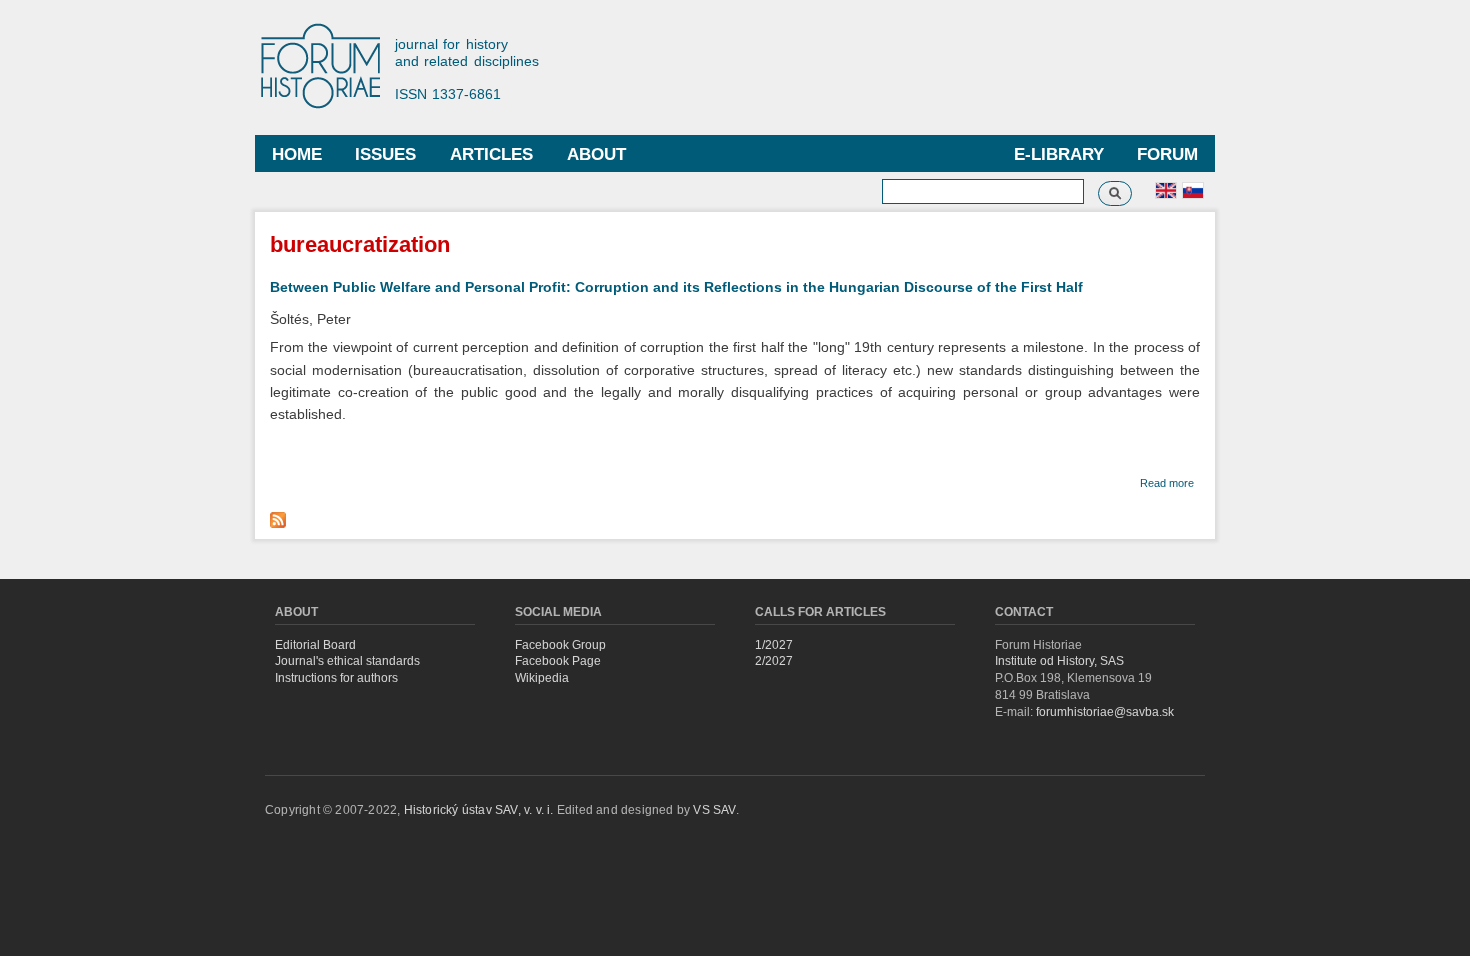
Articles (491, 154)
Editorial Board (315, 645)
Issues (385, 154)
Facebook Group (560, 645)
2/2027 (774, 661)
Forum (1167, 154)
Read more (1167, 483)
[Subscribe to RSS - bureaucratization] (280, 515)
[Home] (330, 67)
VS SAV (714, 810)
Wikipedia (542, 678)
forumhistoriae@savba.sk (1105, 712)
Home (297, 154)
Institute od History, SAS (1059, 661)
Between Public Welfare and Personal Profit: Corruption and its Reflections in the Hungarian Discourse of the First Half (676, 287)
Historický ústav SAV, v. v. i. (480, 810)
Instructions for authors (336, 678)
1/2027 (774, 645)
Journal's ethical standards (347, 661)
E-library (1059, 154)
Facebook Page (558, 661)
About (596, 154)
